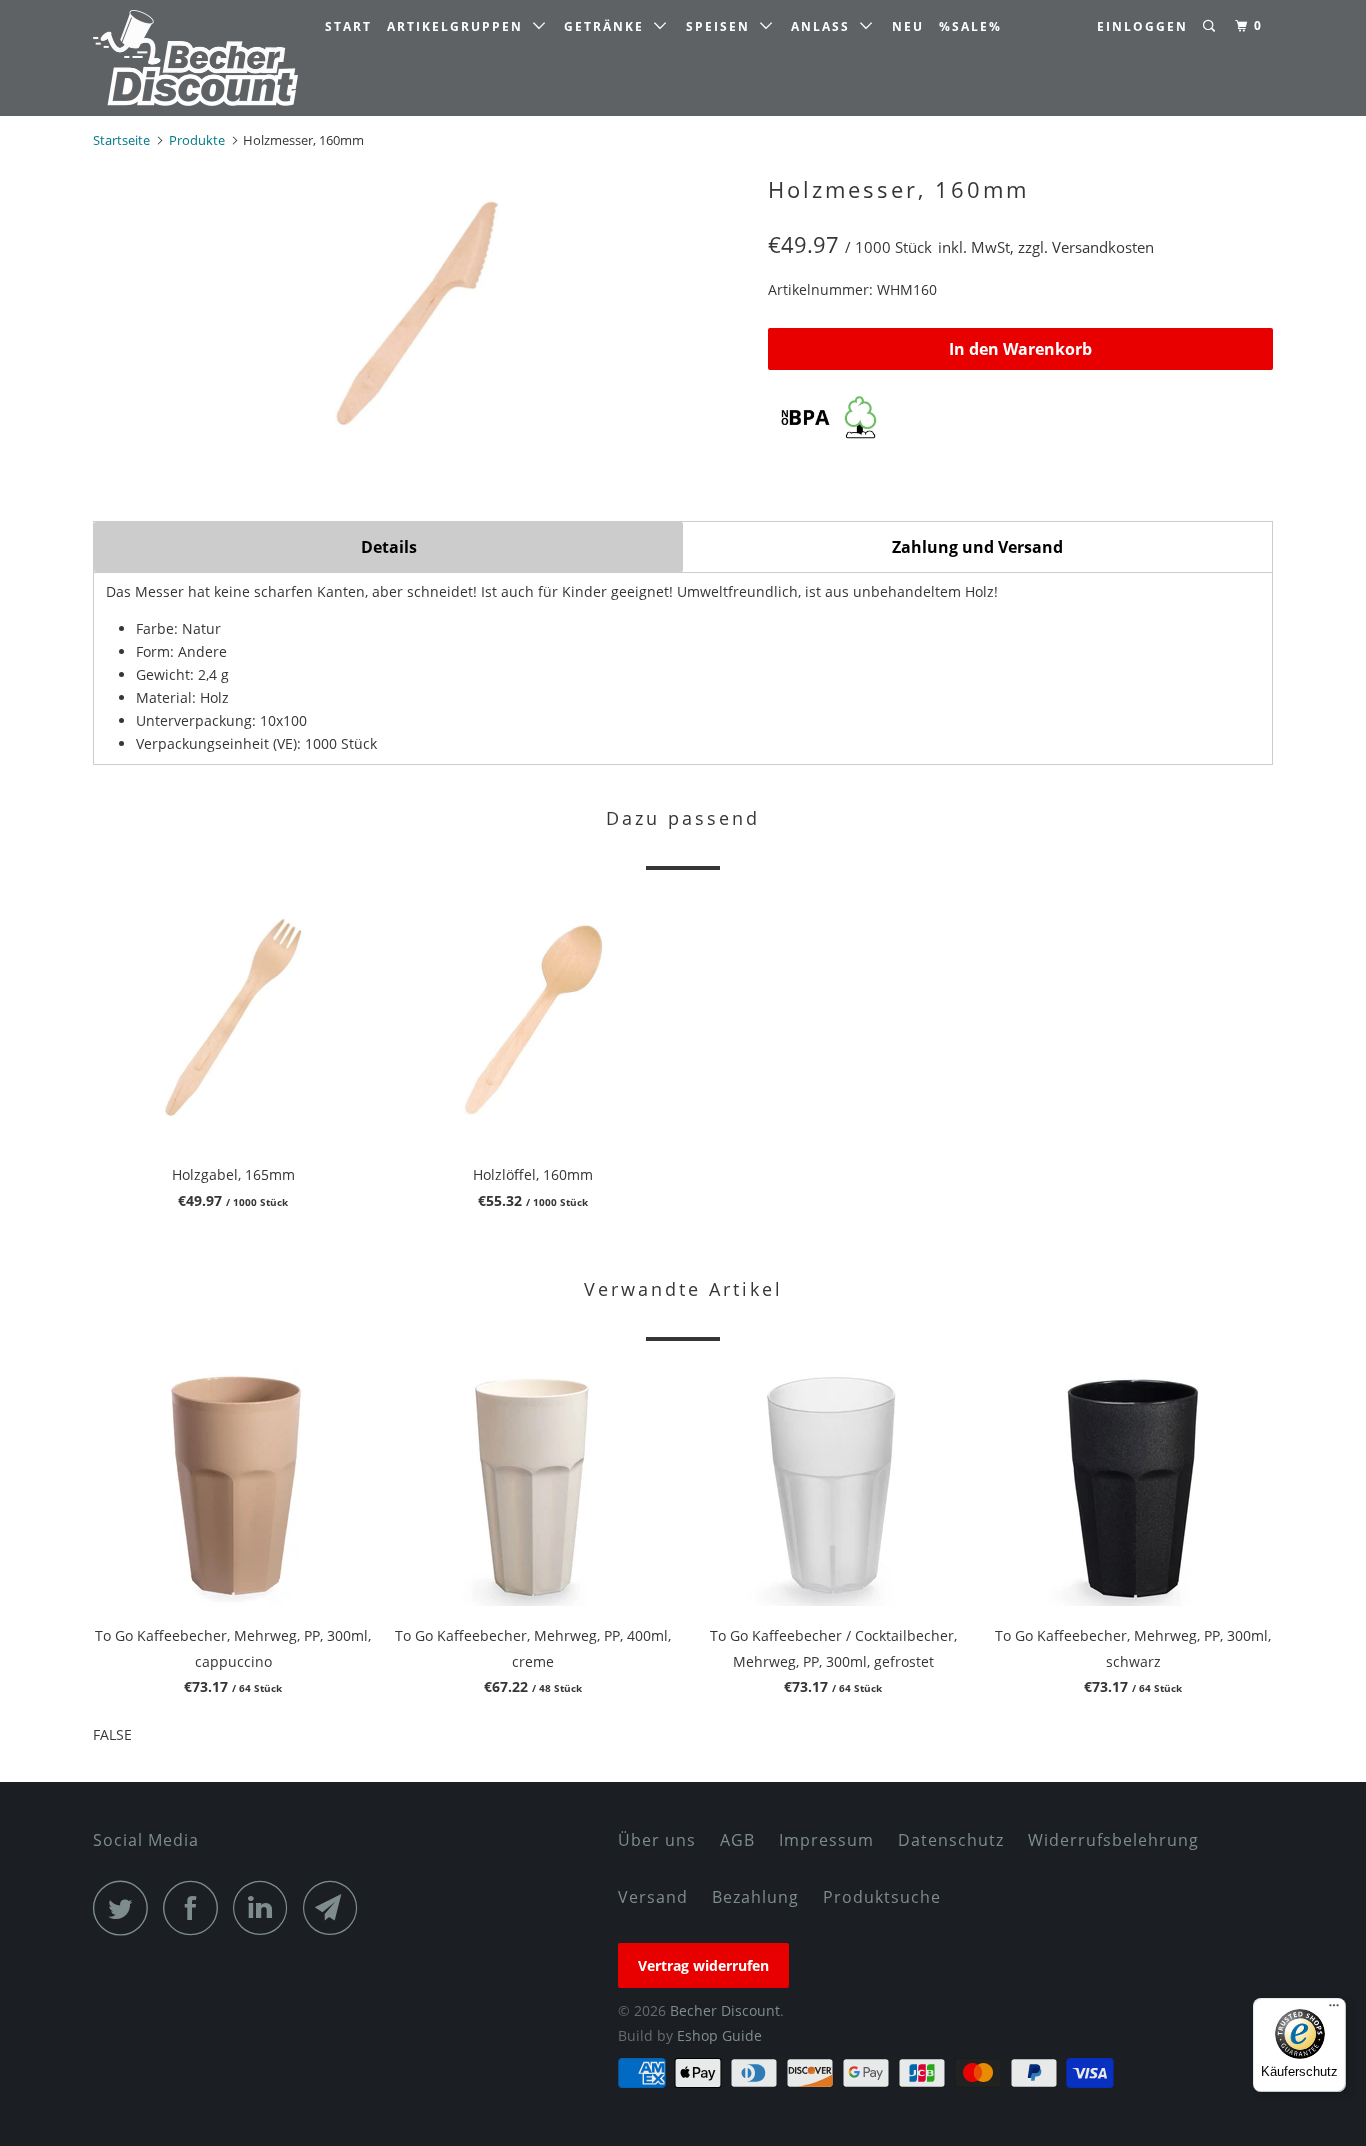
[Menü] (1334, 2010)
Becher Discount (725, 2010)
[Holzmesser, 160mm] (420, 317)
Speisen (723, 26)
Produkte (197, 140)
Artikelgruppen (460, 26)
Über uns (657, 1840)
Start (348, 26)
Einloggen (1142, 26)
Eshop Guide (719, 2035)
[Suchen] (1211, 26)
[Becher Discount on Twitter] (126, 1907)
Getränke (609, 26)
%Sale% (970, 26)
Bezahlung (755, 1897)
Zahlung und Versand (977, 547)
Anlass (825, 26)
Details (389, 547)
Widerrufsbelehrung (1113, 1840)
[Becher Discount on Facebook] (196, 1907)
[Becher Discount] (195, 58)
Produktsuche (882, 1897)
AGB (737, 1840)
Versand (653, 1897)
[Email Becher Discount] (336, 1907)
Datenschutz (951, 1840)
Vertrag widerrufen (703, 1965)
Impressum (826, 1840)
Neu (908, 26)
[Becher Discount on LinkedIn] (266, 1907)
